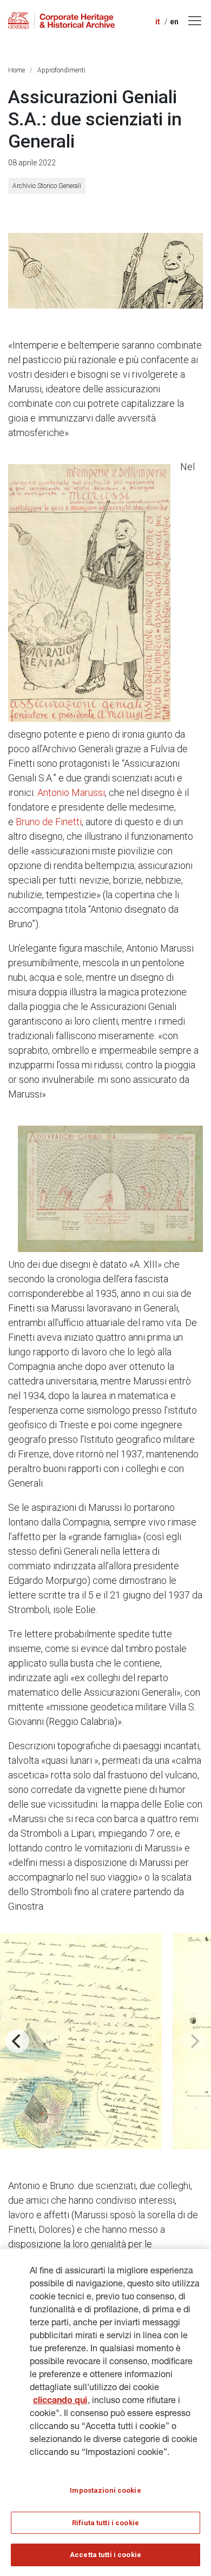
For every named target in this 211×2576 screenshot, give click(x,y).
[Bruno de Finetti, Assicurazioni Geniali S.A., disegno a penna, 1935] (89, 593)
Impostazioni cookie (105, 2490)
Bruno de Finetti (49, 822)
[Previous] (17, 2041)
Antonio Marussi (71, 792)
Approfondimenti (61, 70)
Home (17, 70)
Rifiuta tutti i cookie (105, 2523)
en (174, 22)
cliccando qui (60, 2401)
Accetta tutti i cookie (105, 2555)
